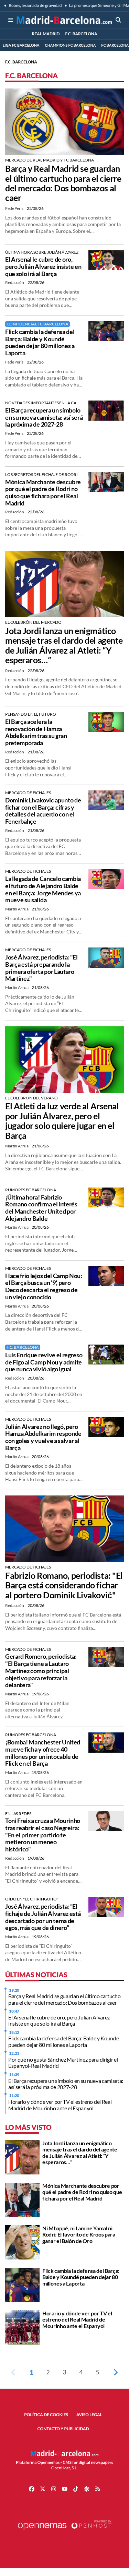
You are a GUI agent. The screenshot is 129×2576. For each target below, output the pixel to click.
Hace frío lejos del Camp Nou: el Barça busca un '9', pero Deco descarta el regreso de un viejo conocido (44, 1286)
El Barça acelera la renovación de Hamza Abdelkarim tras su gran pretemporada (36, 732)
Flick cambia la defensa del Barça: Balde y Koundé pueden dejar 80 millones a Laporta (40, 342)
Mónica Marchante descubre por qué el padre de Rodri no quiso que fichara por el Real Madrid (43, 492)
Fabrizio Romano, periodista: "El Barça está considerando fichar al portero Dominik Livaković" (64, 1585)
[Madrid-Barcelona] (64, 20)
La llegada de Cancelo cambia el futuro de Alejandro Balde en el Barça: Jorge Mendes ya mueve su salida (43, 889)
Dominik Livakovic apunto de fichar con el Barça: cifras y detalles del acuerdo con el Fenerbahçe (43, 811)
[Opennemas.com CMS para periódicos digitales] (65, 2532)
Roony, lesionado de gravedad (35, 5)
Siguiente (116, 2372)
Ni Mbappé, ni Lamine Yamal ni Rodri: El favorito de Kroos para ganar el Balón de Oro (79, 2234)
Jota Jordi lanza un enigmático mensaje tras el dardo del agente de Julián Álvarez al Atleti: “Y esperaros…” (64, 645)
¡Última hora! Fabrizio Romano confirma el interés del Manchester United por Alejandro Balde (41, 1208)
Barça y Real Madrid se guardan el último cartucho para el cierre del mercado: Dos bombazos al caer (63, 183)
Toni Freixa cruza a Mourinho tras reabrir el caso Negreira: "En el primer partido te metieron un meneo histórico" (43, 1835)
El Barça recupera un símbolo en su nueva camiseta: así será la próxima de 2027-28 (44, 417)
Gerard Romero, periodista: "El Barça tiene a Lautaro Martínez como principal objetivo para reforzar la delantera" (41, 1671)
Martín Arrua (17, 909)
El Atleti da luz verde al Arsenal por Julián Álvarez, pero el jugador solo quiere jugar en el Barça (62, 1121)
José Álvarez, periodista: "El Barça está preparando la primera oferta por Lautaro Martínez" (41, 968)
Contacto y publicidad (63, 2429)
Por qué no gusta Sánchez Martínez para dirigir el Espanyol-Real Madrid (63, 2062)
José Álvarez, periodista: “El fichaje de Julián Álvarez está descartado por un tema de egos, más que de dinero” (43, 1917)
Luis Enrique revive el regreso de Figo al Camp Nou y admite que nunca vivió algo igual (44, 1362)
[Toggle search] (118, 20)
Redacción (15, 282)
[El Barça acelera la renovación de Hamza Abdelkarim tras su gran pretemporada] (106, 721)
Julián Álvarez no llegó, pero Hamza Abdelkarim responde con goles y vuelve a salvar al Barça (43, 1437)
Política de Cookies (46, 2415)
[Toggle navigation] (11, 20)
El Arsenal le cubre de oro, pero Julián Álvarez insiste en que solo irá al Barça (43, 266)
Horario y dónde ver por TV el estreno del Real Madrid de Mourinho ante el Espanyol (60, 2105)
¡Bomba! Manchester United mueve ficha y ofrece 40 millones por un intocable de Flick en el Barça (43, 1753)
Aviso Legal (89, 2415)
